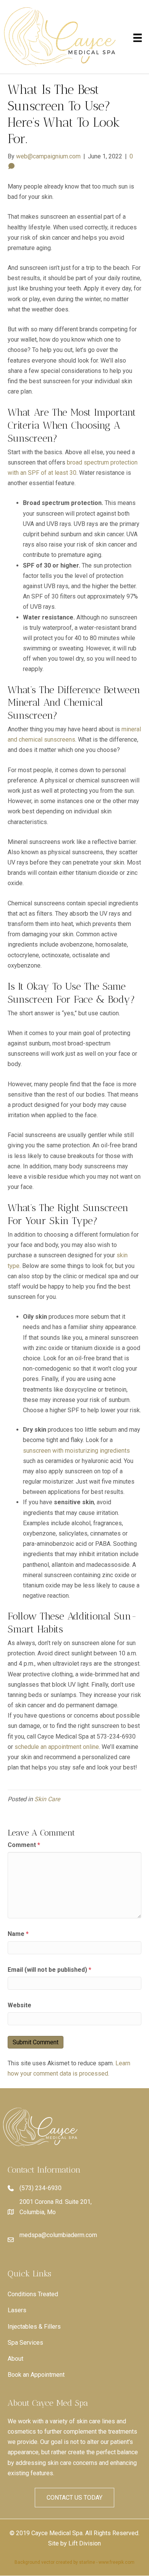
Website (19, 2005)
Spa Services (25, 2343)
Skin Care (47, 1799)
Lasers (17, 2310)
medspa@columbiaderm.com (58, 2235)
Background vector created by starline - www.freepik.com (74, 2562)
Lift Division (85, 2543)
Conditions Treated (33, 2294)
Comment (24, 1845)
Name (18, 1934)
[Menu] (138, 38)
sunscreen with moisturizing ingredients (76, 1451)
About (15, 2359)
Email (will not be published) (49, 1970)
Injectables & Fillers (34, 2327)
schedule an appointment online (57, 1747)
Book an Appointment (36, 2375)
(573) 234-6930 (40, 2188)
